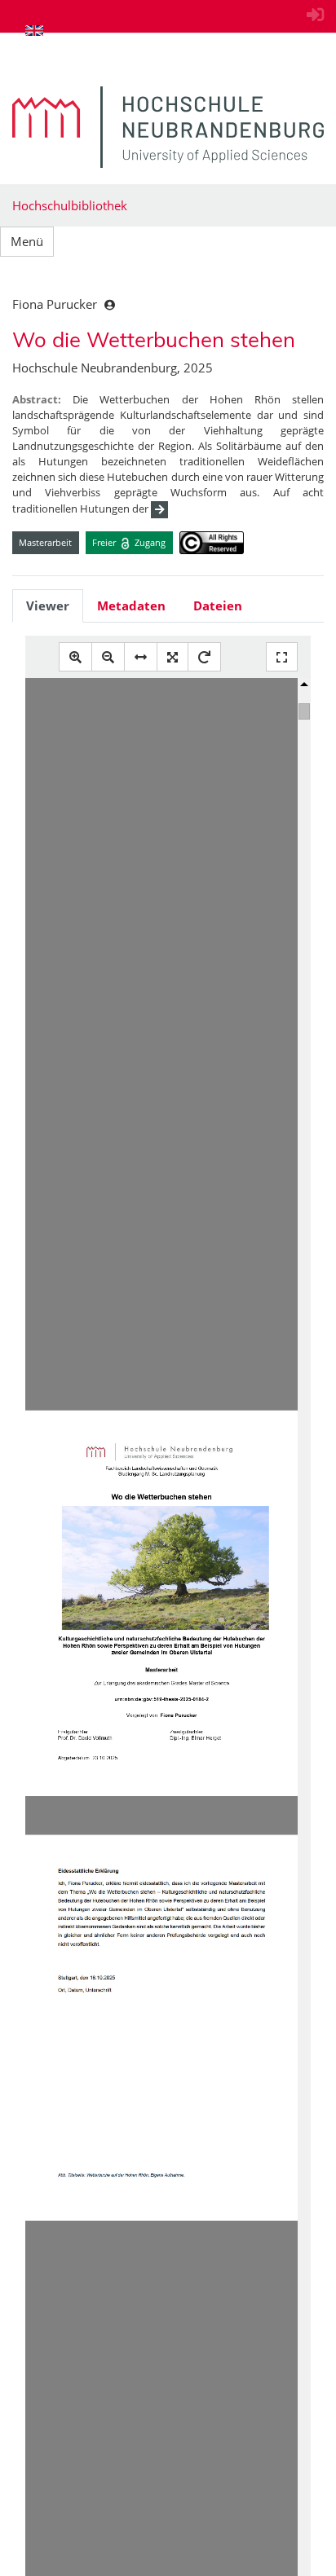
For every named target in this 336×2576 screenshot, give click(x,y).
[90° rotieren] (204, 657)
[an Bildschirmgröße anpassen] (172, 657)
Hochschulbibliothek (70, 205)
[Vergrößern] (75, 657)
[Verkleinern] (108, 657)
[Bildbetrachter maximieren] (282, 657)
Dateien (218, 605)
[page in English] (34, 30)
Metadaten (131, 605)
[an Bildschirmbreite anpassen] (141, 657)
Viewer (48, 605)
